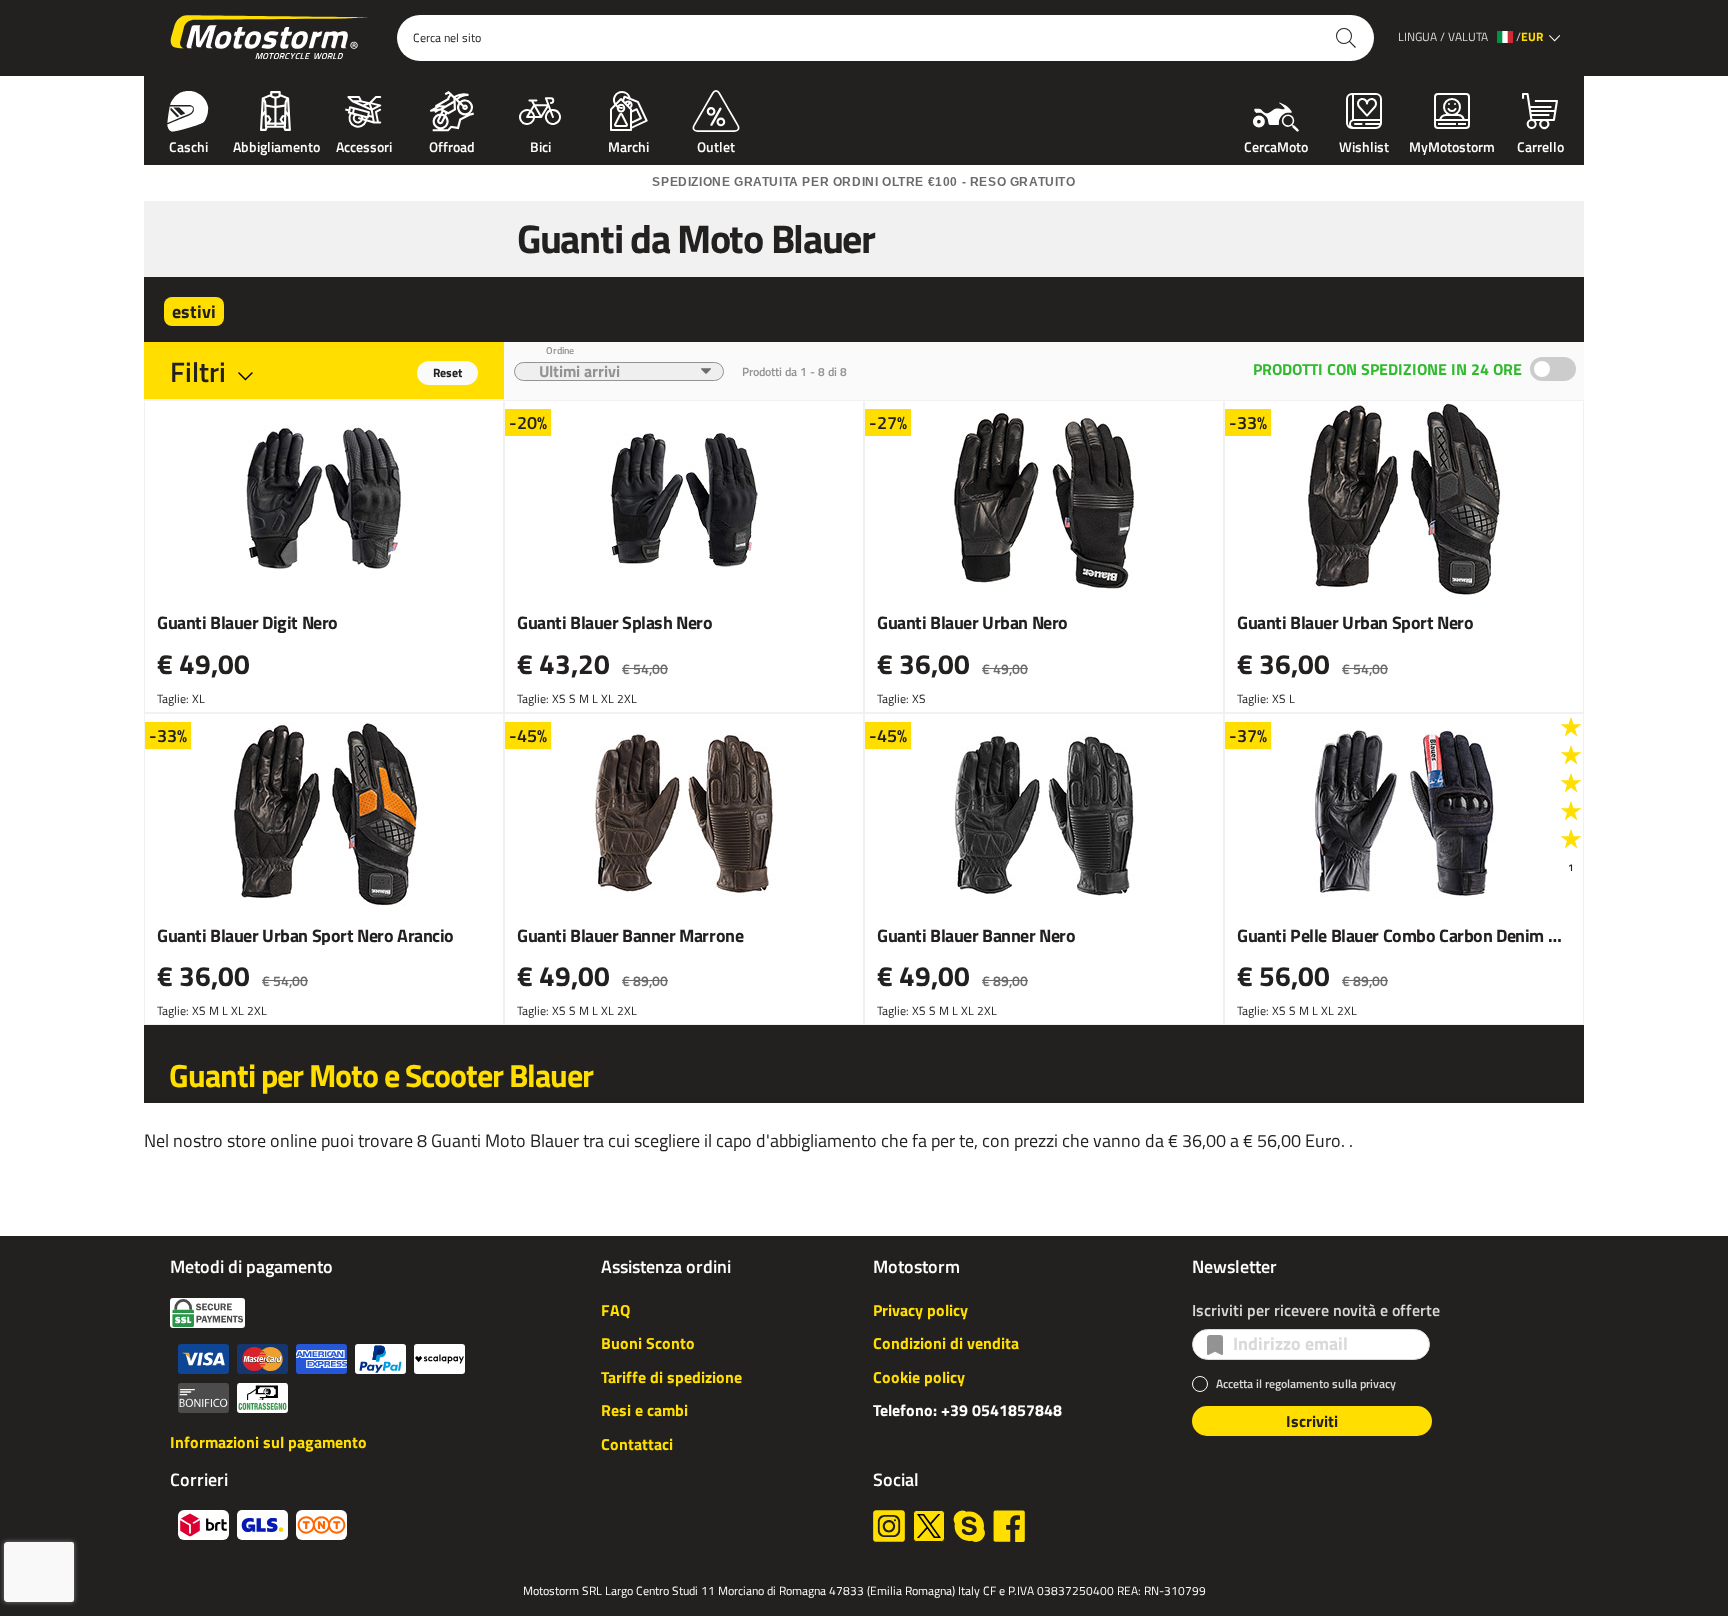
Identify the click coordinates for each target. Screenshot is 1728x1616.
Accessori (364, 145)
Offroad (452, 145)
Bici (540, 145)
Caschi (188, 145)
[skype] (969, 1526)
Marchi (628, 145)
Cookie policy (919, 1377)
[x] (929, 1526)
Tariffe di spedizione (671, 1377)
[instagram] (889, 1526)
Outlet (716, 145)
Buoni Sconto (648, 1343)
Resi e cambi (644, 1410)
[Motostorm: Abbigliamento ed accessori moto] (270, 38)
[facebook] (1009, 1526)
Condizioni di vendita (946, 1343)
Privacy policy (920, 1310)
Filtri (198, 371)
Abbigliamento (276, 145)
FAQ (615, 1310)
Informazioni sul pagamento (268, 1442)
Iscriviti (1312, 1421)
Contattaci (637, 1444)
